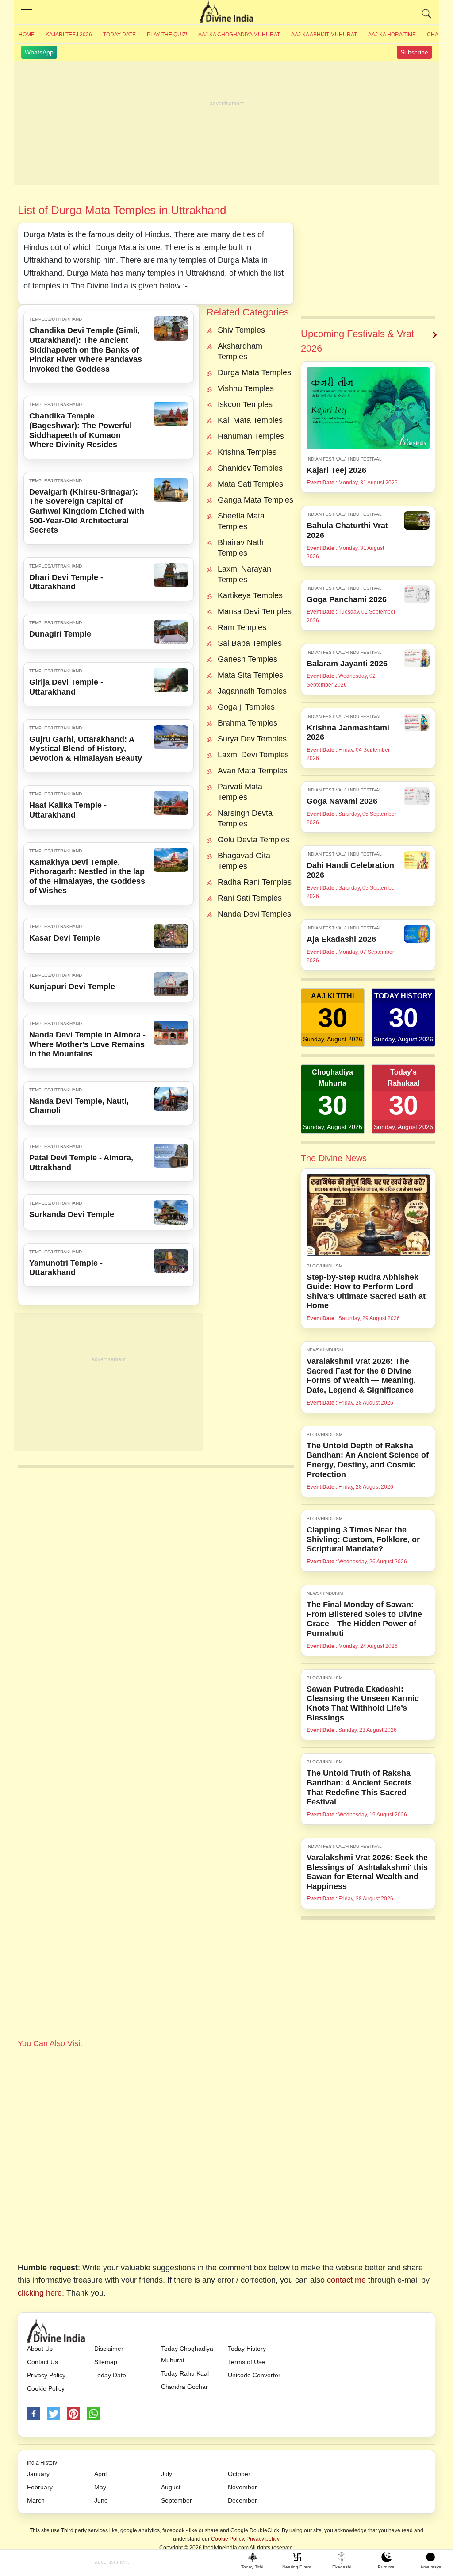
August (171, 2487)
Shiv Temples (241, 330)
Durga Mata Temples (254, 372)
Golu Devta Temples (253, 840)
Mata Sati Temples (250, 484)
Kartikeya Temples (250, 595)
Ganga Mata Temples (255, 500)
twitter (54, 2414)
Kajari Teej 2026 (69, 35)
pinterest (73, 2414)
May (100, 2487)
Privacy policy (263, 2539)
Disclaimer (109, 2349)
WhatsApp (39, 52)
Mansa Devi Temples (255, 611)
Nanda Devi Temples (254, 914)
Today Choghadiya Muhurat (187, 2354)
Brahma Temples (248, 723)
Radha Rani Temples (255, 882)
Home (27, 35)
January (38, 2474)
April (100, 2474)
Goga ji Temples (246, 707)
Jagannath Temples (252, 691)
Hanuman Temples (251, 436)
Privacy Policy (46, 2375)
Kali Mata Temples (250, 420)
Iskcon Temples (245, 404)
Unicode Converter (254, 2375)
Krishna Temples (247, 452)
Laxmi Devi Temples (253, 755)
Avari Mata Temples (253, 771)
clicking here (40, 2293)
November (242, 2487)
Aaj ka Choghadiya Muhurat (239, 35)
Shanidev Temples (250, 468)
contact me (346, 2280)
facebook (34, 2414)
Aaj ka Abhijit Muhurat (324, 35)
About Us (40, 2349)
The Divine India (226, 12)
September (177, 2500)
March (36, 2500)
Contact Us (42, 2362)
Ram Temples (242, 627)
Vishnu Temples (246, 388)
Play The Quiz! (167, 35)
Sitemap (106, 2362)
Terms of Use (246, 2362)
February (40, 2487)
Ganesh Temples (248, 659)
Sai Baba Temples (250, 643)
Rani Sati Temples (250, 898)
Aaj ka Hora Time (392, 35)
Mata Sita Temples (250, 675)
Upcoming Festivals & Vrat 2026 (357, 341)
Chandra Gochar (184, 2387)
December (242, 2500)
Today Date (119, 35)
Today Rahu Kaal (185, 2373)
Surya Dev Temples (252, 739)
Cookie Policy (46, 2388)
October (239, 2474)
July (167, 2474)
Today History (247, 2349)
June (101, 2500)
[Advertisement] (226, 123)
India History (42, 2463)
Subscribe (414, 52)
